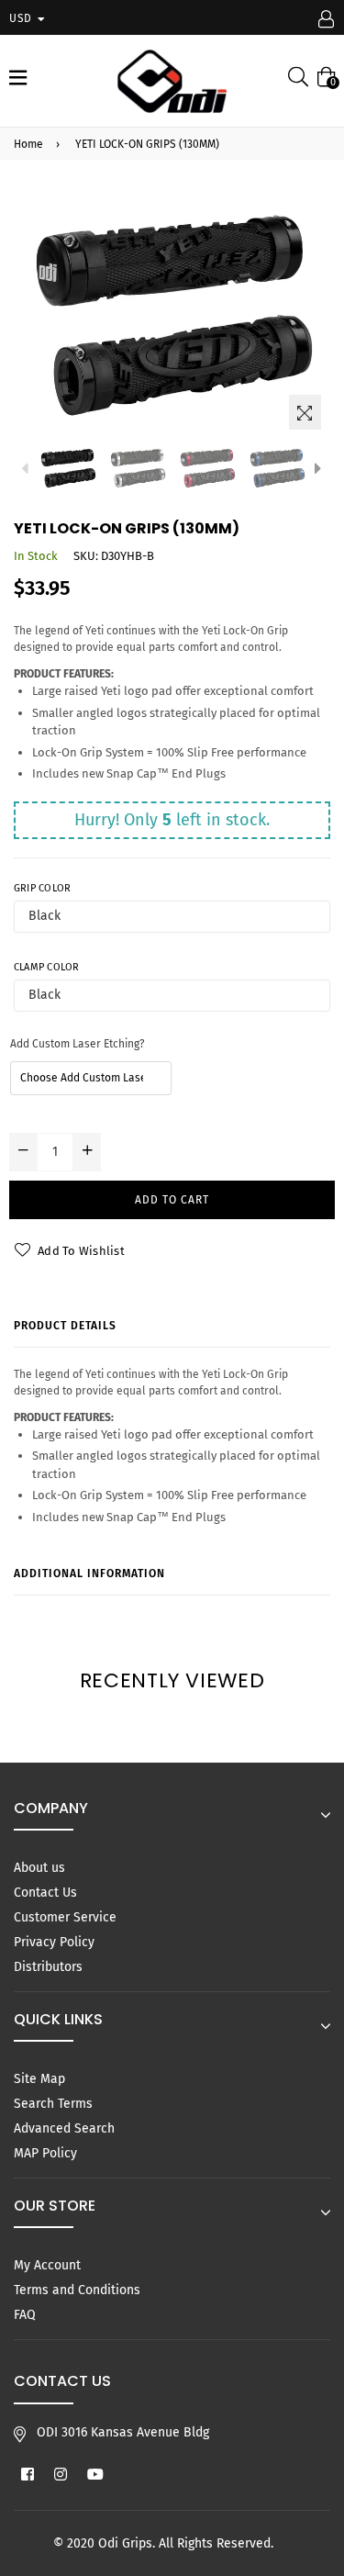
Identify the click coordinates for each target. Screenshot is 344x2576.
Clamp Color (46, 967)
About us (39, 1868)
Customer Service (65, 1917)
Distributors (48, 1967)
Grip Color (42, 888)
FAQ (25, 2315)
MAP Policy (45, 2153)
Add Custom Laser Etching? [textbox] (78, 1044)
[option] (68, 468)
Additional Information (89, 1574)
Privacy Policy (54, 1942)
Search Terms (53, 2104)
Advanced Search (64, 2128)
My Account (47, 2265)
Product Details (65, 1326)
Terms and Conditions (77, 2290)
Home (28, 144)
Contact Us (45, 1893)
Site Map (39, 2079)
